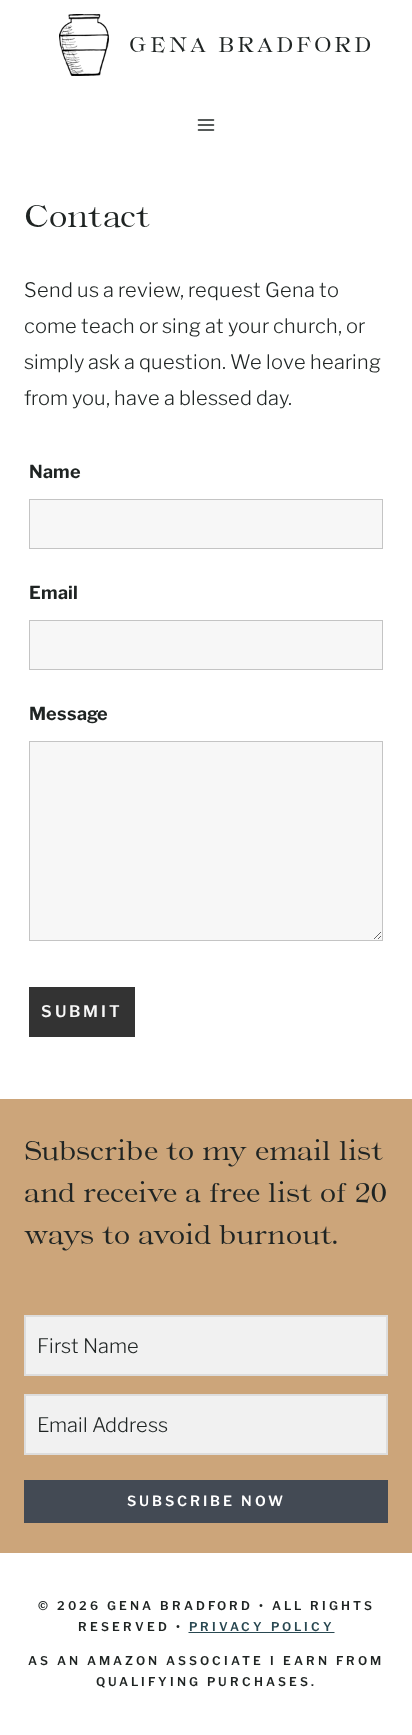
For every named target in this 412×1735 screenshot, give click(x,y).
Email (53, 592)
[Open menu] (206, 124)
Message (68, 713)
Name (55, 471)
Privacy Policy (262, 1626)
